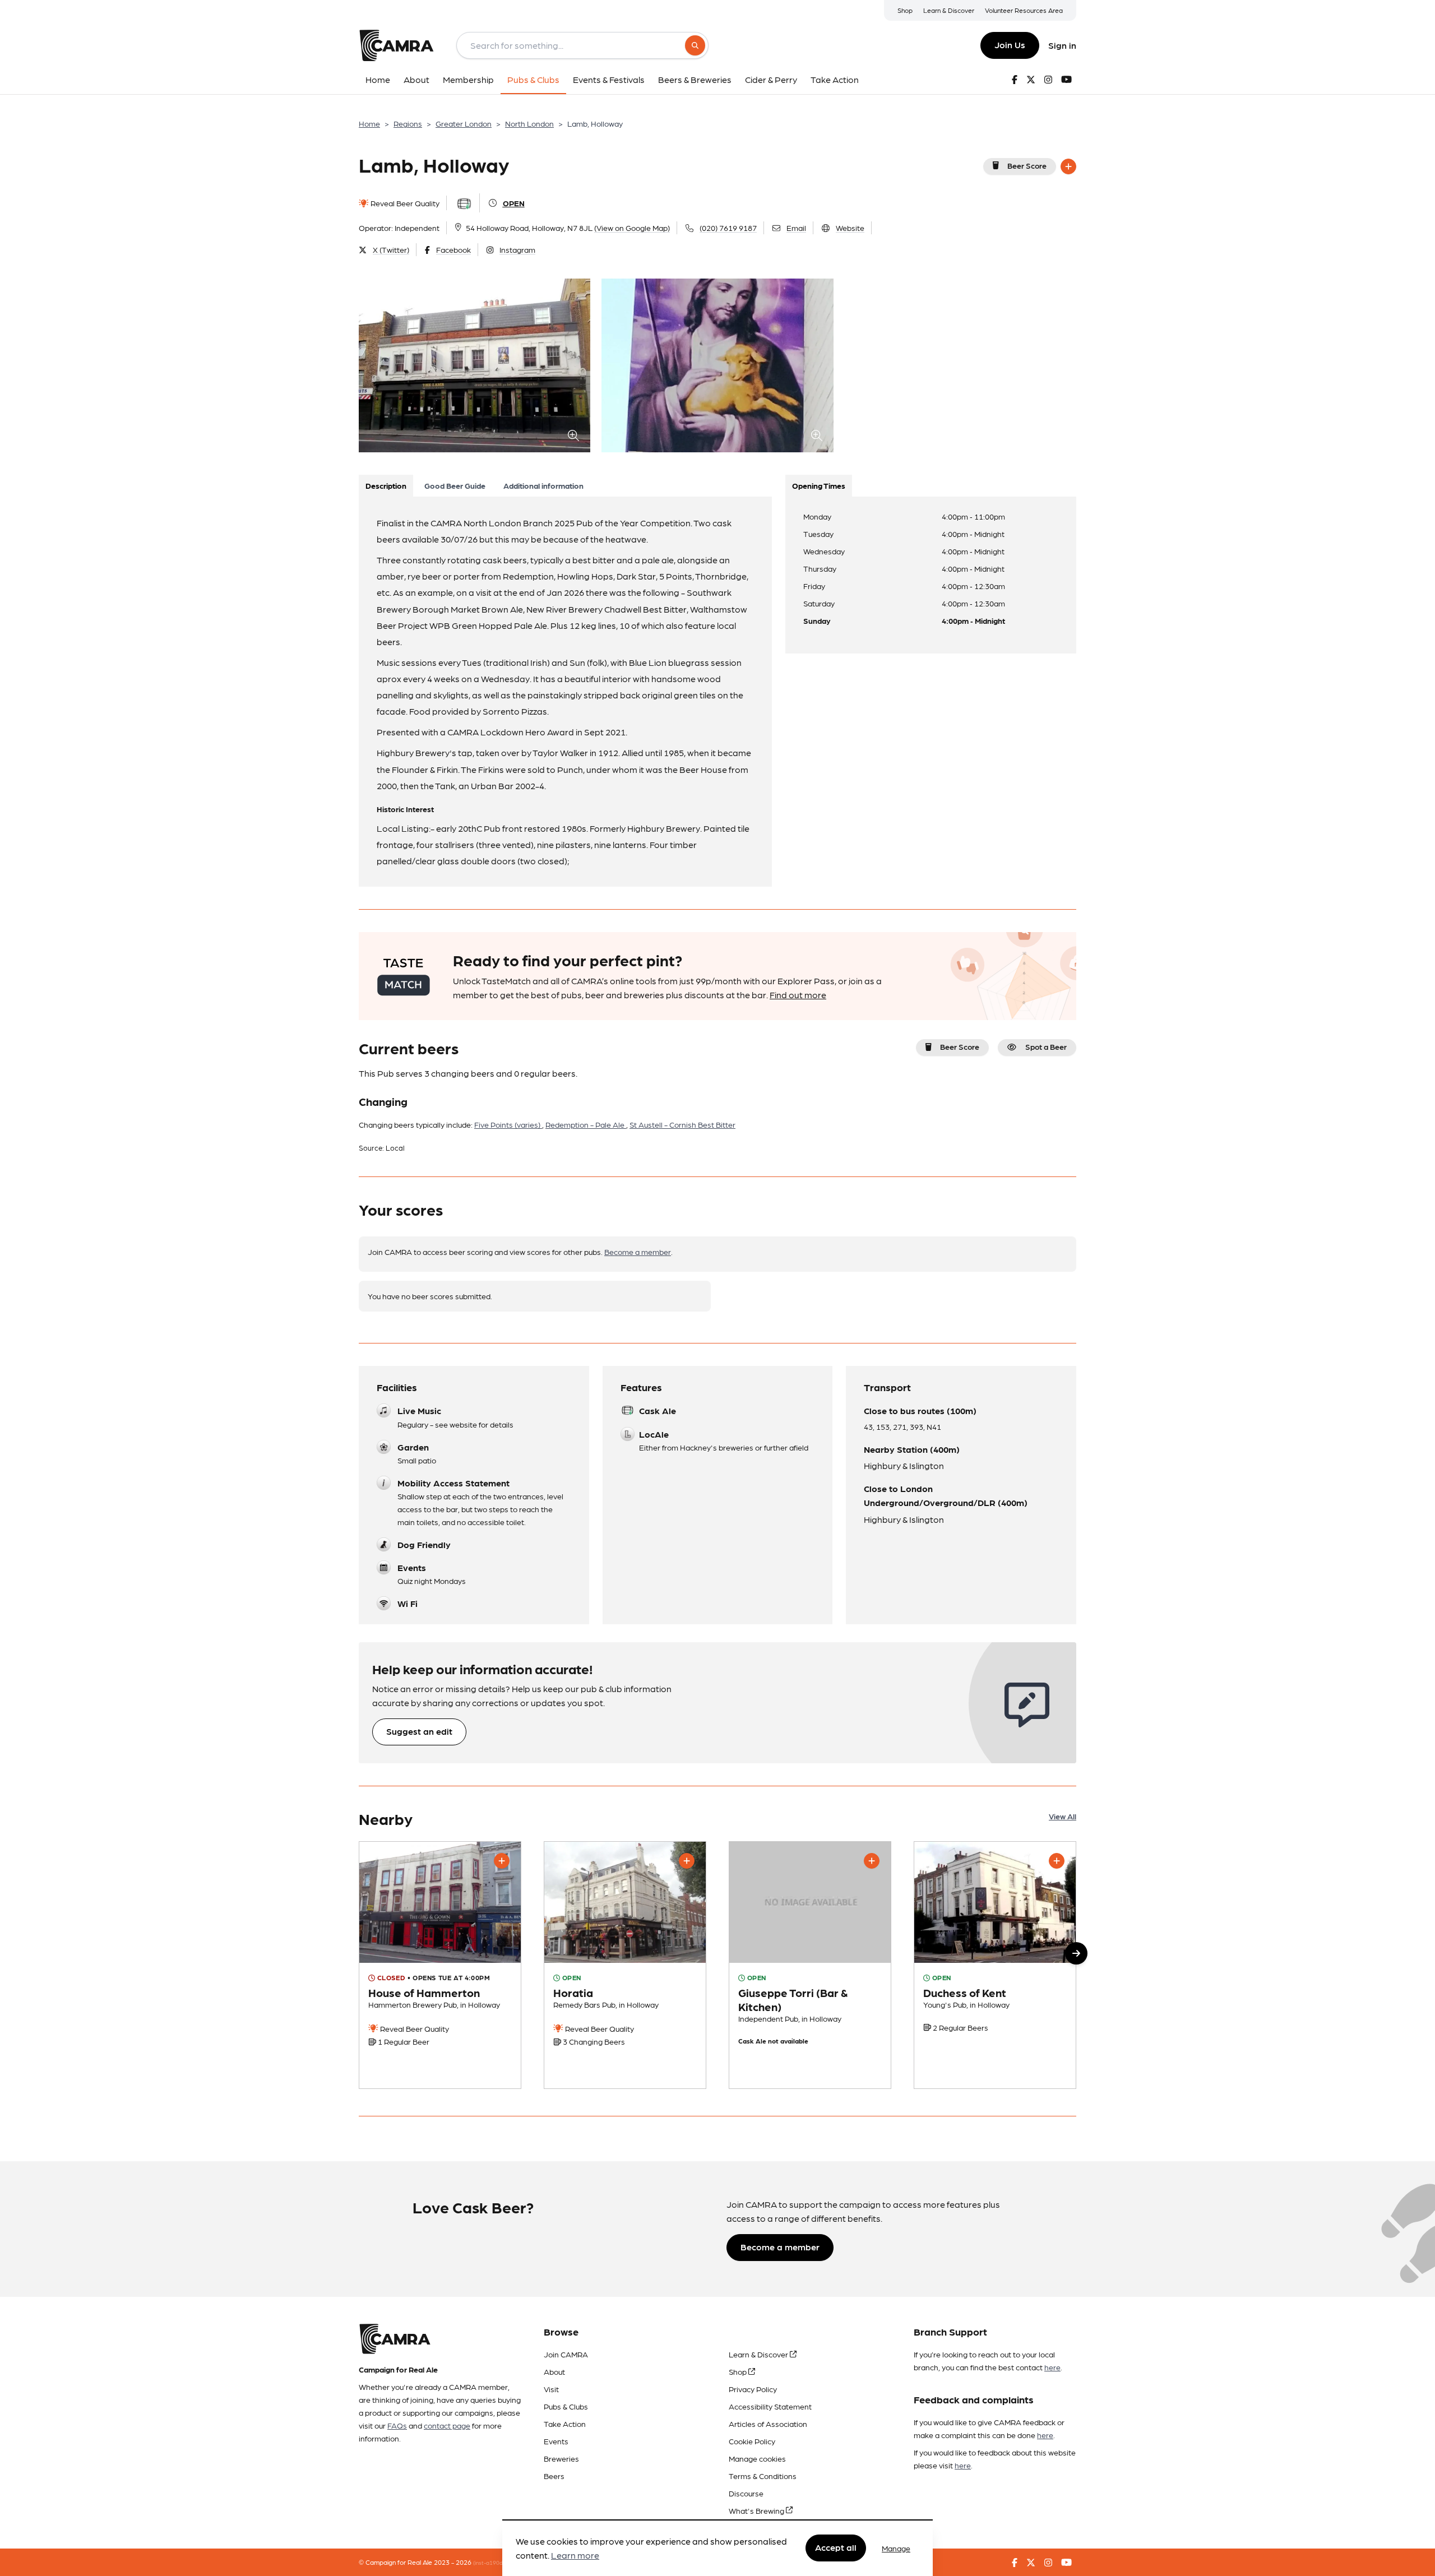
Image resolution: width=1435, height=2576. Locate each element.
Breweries (561, 2458)
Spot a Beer (1046, 1046)
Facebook (453, 249)
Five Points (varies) (508, 1124)
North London (529, 123)
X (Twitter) (391, 249)
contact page (447, 2425)
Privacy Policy (753, 2389)
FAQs (397, 2425)
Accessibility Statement (770, 2406)
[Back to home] (396, 45)
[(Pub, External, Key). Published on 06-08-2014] (995, 1965)
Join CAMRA (566, 2354)
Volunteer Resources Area (1024, 10)
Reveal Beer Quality (404, 203)
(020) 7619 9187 (728, 228)
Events (556, 2441)
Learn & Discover (949, 10)
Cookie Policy (752, 2441)
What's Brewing (757, 2510)
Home (369, 123)
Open (514, 203)
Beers (554, 2476)
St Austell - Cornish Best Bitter (682, 1124)
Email (796, 228)
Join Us (1010, 45)
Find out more (798, 995)
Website (850, 228)
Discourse (746, 2493)
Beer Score (1027, 165)
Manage (896, 2548)
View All (1063, 1816)
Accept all (836, 2548)
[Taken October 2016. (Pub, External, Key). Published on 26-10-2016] (440, 1965)
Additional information (543, 485)
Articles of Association (768, 2424)
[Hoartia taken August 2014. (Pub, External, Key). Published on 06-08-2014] (625, 1965)
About (554, 2371)
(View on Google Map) (632, 228)
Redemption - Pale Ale (586, 1124)
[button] (1076, 1953)
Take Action (565, 2424)
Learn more (575, 2556)
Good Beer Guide (455, 485)
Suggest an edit (419, 1731)
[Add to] (1068, 166)
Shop (905, 10)
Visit (551, 2389)
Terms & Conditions (763, 2476)
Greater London (464, 123)
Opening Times (819, 485)
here (1052, 2367)
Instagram (517, 249)
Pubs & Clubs (566, 2406)
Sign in (1062, 45)
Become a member (638, 1252)
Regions (408, 123)
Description (386, 485)
